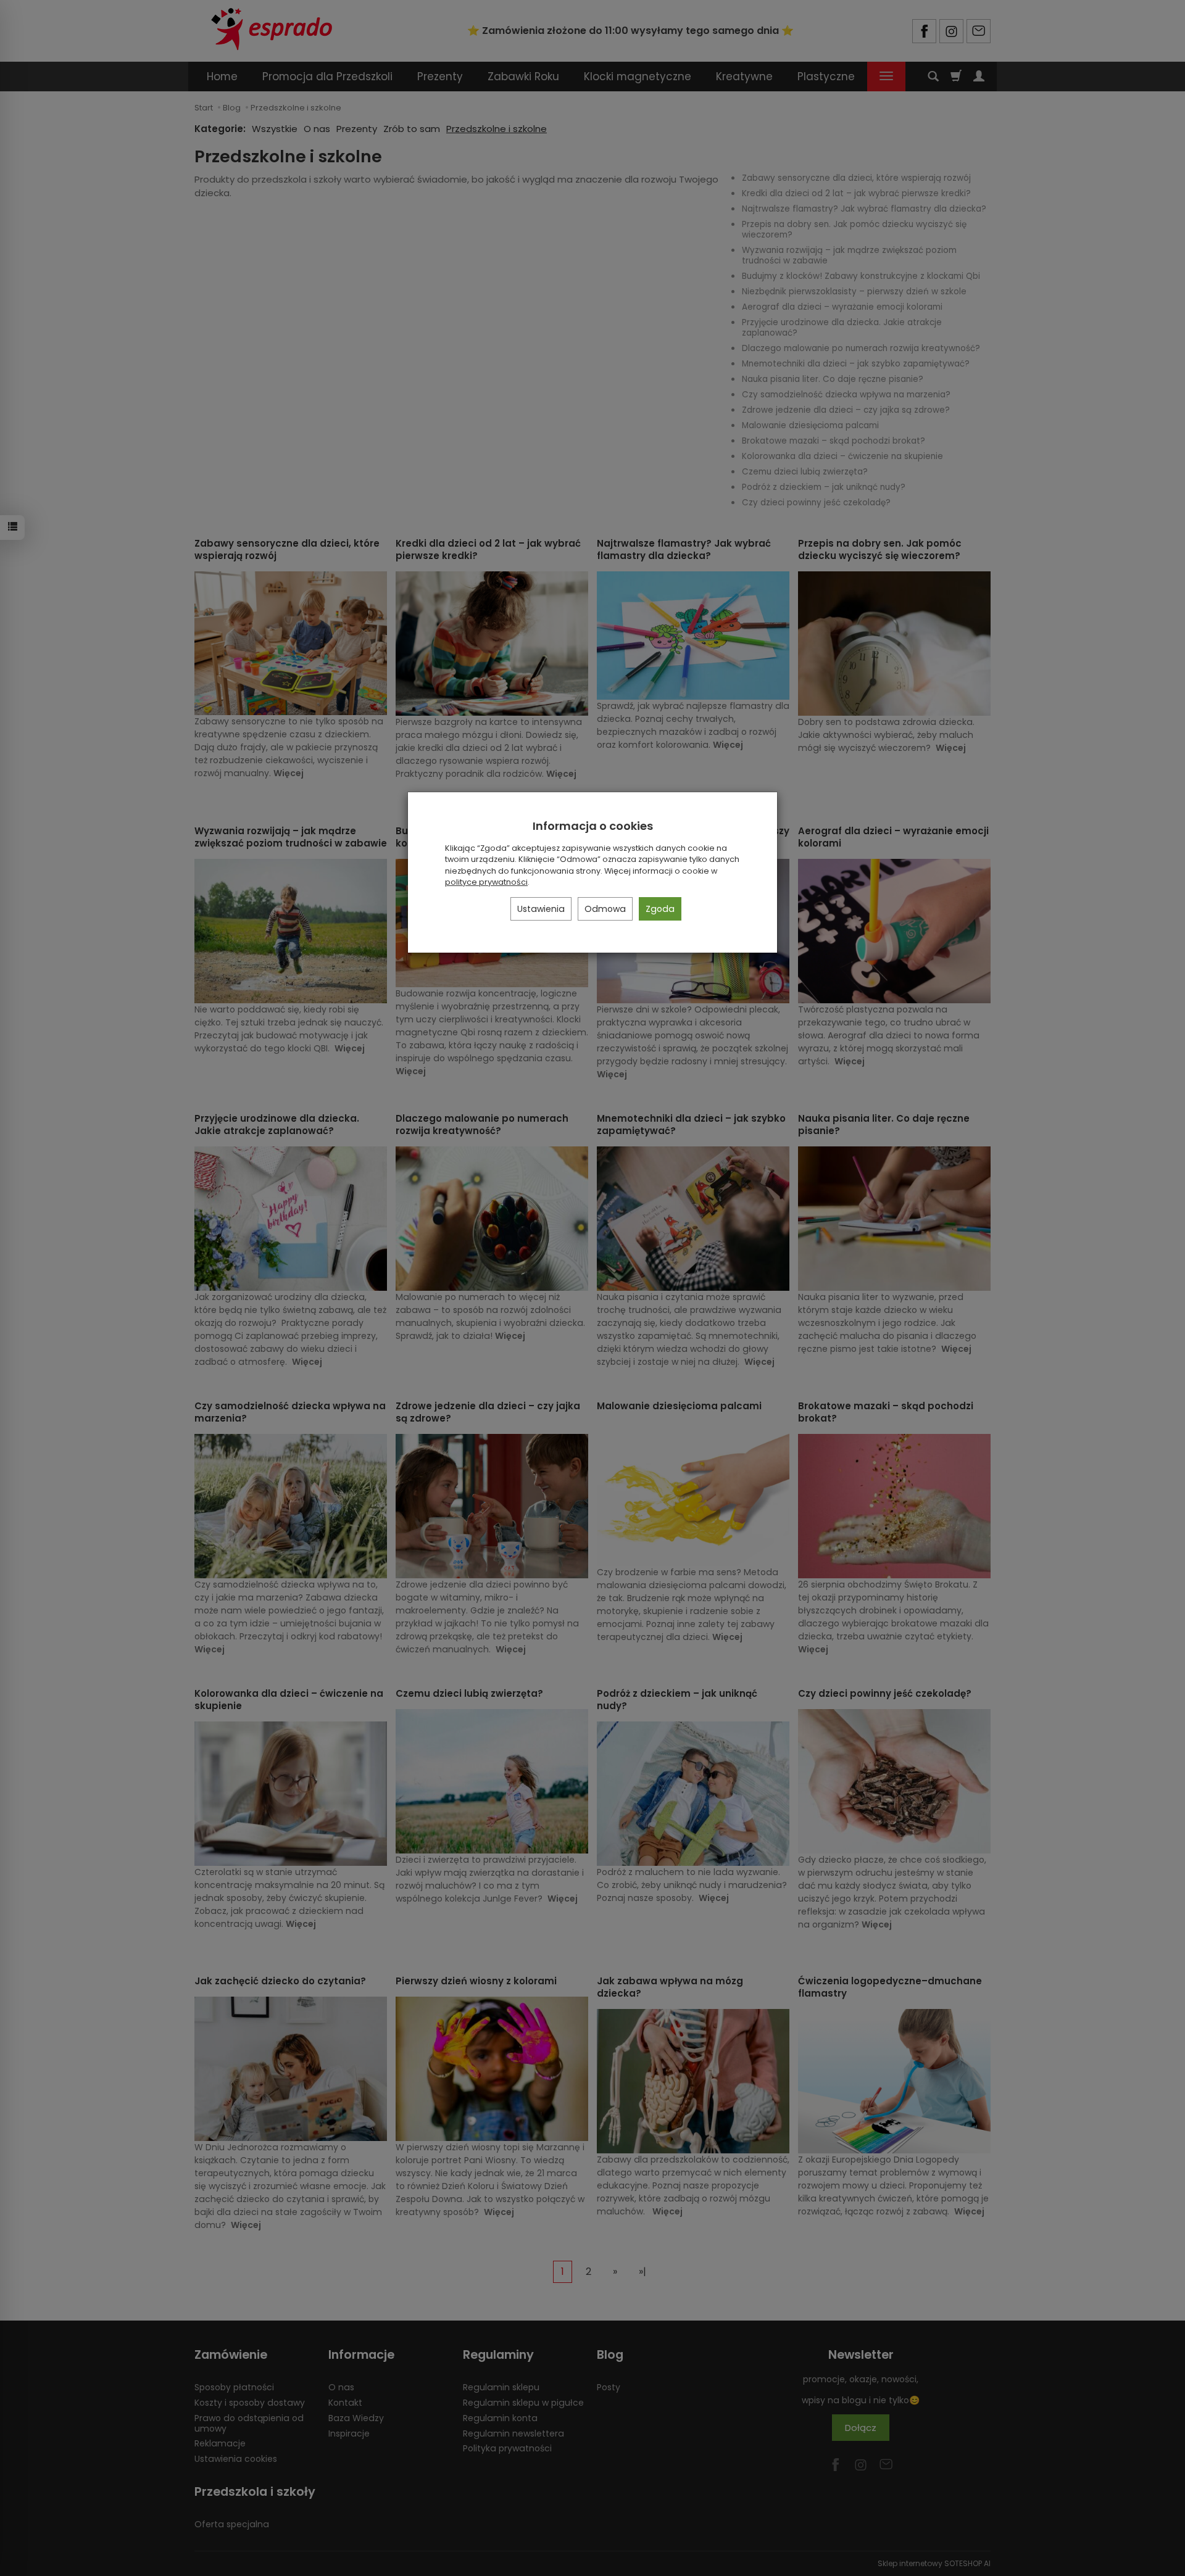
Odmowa (605, 909)
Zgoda (660, 909)
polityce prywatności (486, 882)
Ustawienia (541, 909)
